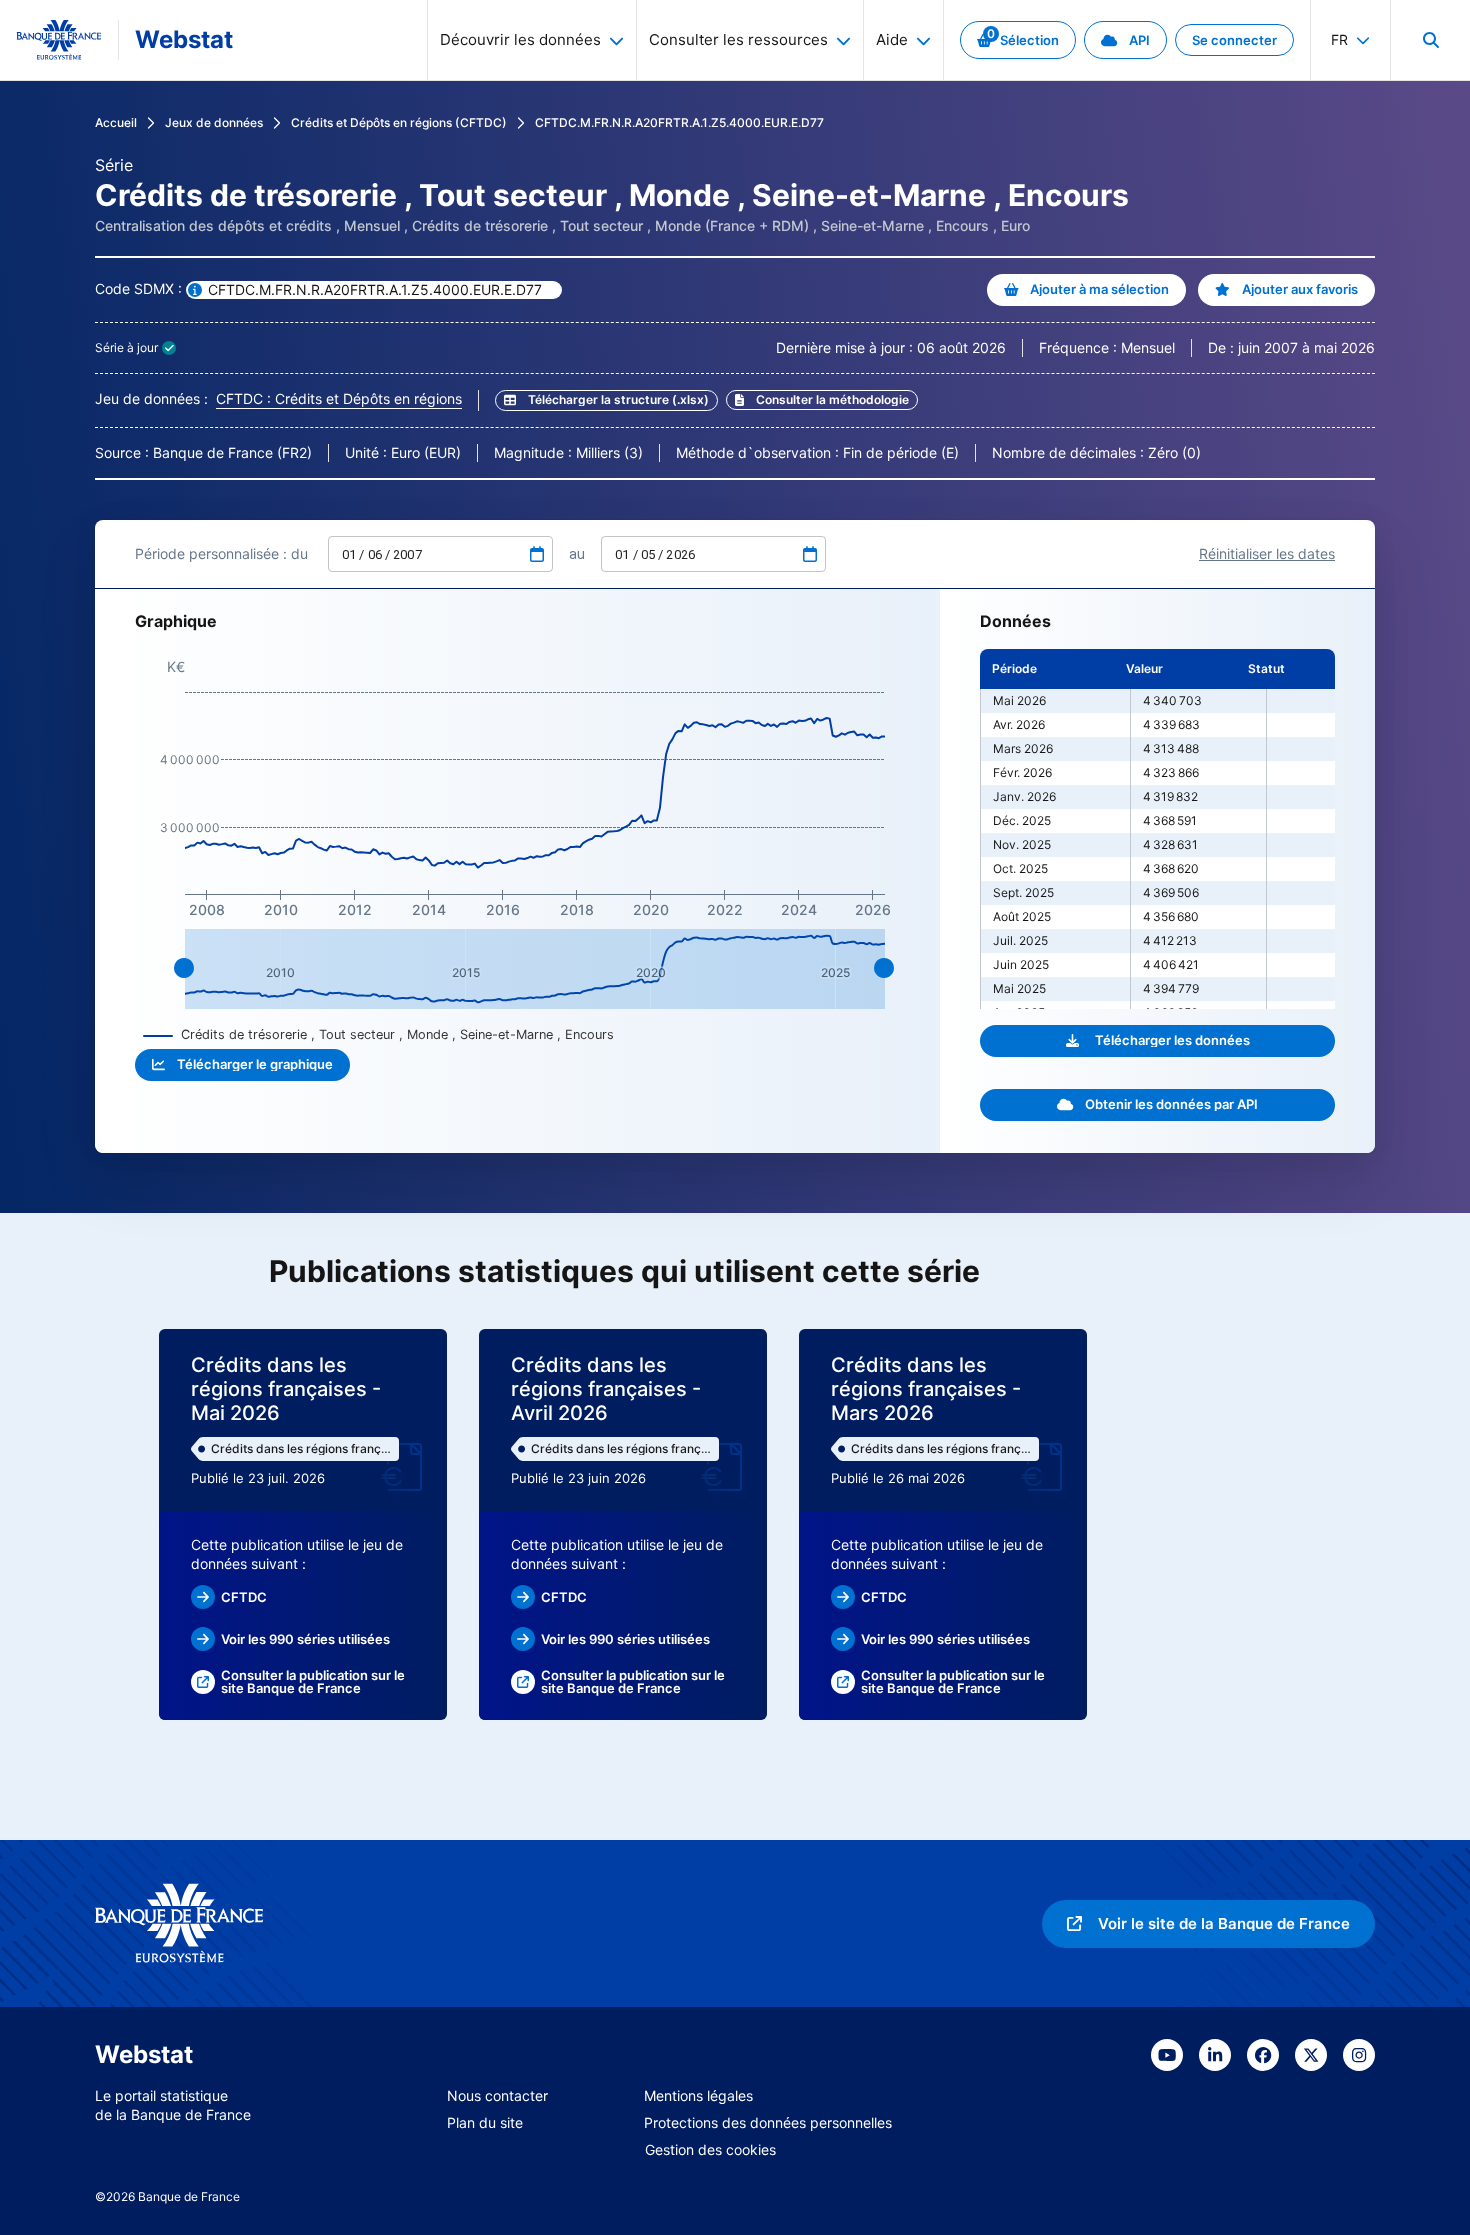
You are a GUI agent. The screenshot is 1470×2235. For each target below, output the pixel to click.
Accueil (116, 122)
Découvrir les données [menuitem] (520, 39)
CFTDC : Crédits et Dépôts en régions (339, 398)
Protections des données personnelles (768, 2122)
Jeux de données (214, 122)
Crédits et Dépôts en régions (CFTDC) (399, 122)
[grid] (1157, 829)
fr (1339, 39)
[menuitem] (1430, 40)
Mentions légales (698, 2095)
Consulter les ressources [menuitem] (738, 39)
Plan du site (485, 2122)
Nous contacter (497, 2095)
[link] (1018, 40)
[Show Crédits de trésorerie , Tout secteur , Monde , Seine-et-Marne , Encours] (379, 1034)
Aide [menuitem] (892, 39)
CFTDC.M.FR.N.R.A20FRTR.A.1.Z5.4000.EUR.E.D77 (679, 122)
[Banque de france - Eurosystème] (59, 40)
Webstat (184, 39)
